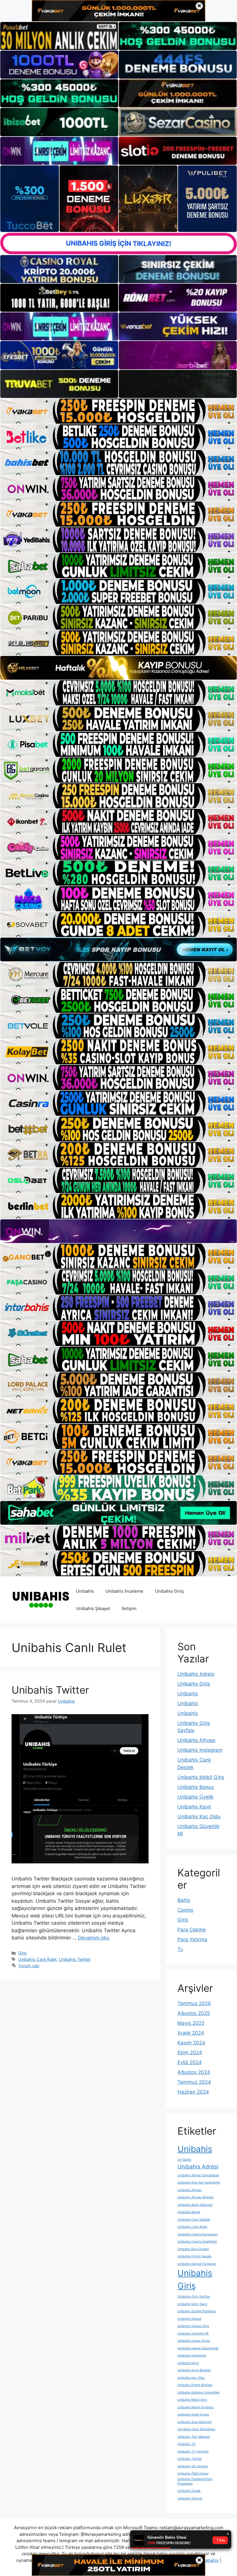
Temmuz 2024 (194, 2082)
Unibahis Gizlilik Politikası (197, 2311)
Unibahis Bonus (196, 1787)
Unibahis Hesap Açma (194, 2341)
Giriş (23, 1953)
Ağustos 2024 (194, 2072)
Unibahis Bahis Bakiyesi (195, 2205)
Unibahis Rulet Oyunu (193, 2414)
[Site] (118, 411)
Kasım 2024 (191, 2043)
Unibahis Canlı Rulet (37, 1959)
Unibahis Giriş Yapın (192, 2304)
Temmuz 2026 (194, 2003)
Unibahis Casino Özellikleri (197, 2242)
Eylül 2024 (190, 2062)
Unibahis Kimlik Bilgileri (195, 2385)
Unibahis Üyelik (196, 1797)
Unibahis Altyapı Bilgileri (196, 2197)
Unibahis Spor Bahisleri (195, 2422)
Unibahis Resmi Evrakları (196, 2407)
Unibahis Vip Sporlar (193, 2466)
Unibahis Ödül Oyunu (193, 2473)
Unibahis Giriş (169, 1591)
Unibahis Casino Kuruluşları (198, 2234)
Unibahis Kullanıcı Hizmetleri (199, 2392)
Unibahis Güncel (189, 2319)
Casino (185, 1910)
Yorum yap (29, 1966)
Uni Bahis (184, 2160)
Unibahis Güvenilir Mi (193, 2333)
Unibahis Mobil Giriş (201, 1777)
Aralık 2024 (191, 2033)
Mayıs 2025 (191, 2023)
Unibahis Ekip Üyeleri (193, 2249)
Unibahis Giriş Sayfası (194, 2296)
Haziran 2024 (193, 2092)
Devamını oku (94, 1938)
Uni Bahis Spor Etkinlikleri (196, 2429)
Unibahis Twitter (50, 1690)
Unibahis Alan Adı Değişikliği (199, 2183)
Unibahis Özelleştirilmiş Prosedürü (195, 2481)
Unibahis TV (186, 2444)
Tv (180, 1949)
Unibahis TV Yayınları (193, 2451)
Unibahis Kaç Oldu (199, 1817)
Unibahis (85, 1591)
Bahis (184, 1900)
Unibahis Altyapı (196, 1740)
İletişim (129, 1608)
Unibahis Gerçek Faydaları (197, 2264)
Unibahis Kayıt (194, 1807)
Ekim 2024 (190, 2053)
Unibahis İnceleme (124, 1591)
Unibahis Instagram (200, 1750)
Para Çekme (192, 1930)
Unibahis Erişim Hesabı (195, 2256)
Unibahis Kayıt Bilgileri (194, 2370)
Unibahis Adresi (196, 1674)
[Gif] (118, 668)
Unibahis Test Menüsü (194, 2437)
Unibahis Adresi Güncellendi (198, 2175)
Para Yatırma (192, 1939)
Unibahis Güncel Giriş (193, 2326)
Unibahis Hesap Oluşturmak (198, 2348)
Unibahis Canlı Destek (194, 2220)
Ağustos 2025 (194, 2013)
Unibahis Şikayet (93, 1608)
